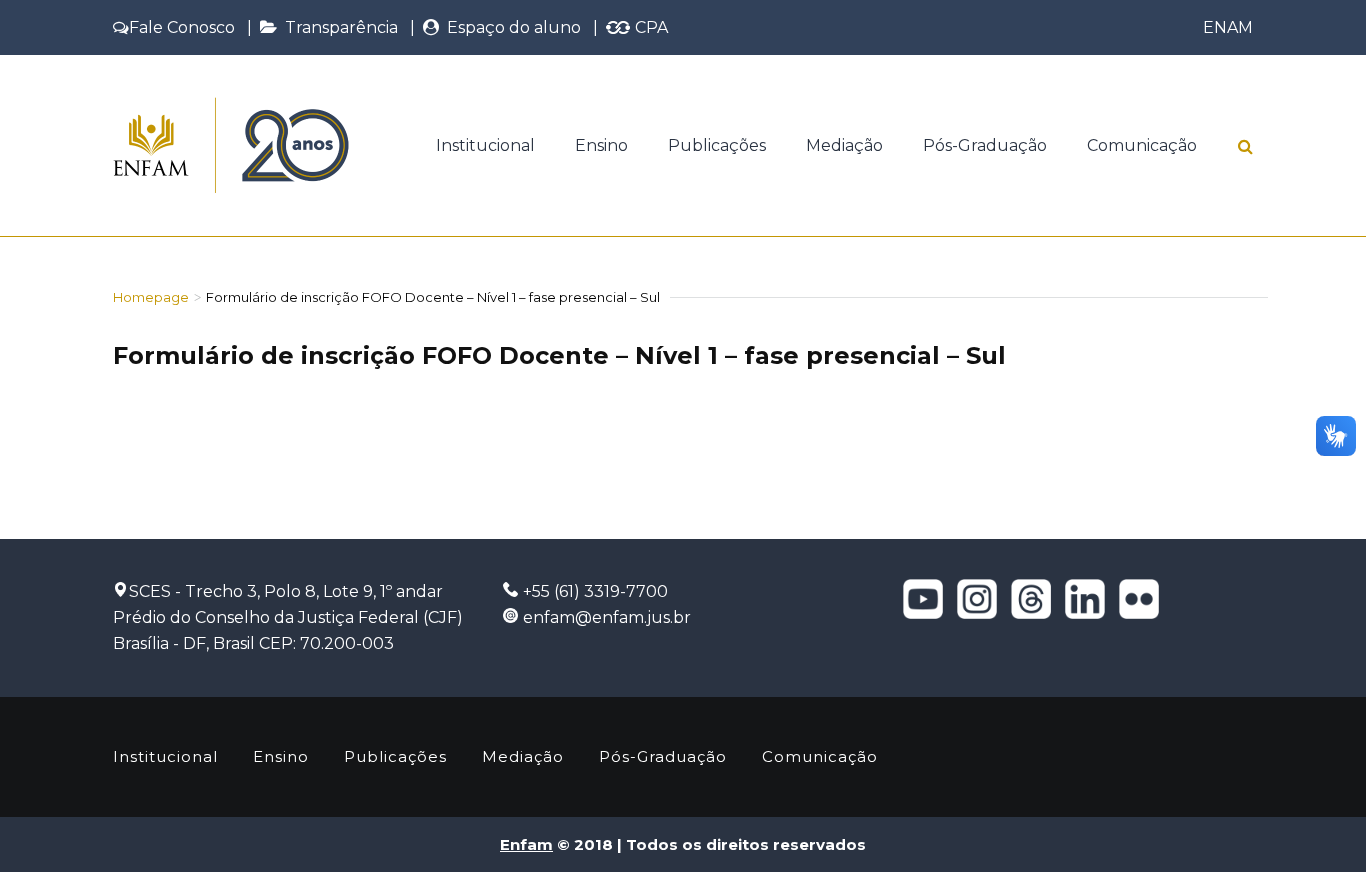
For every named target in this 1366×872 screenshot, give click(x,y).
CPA (649, 27)
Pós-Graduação (985, 145)
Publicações (717, 145)
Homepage (151, 297)
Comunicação (1142, 145)
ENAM (1228, 27)
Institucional (485, 145)
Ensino (601, 145)
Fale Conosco (182, 27)
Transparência (337, 27)
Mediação (844, 145)
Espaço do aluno (510, 27)
